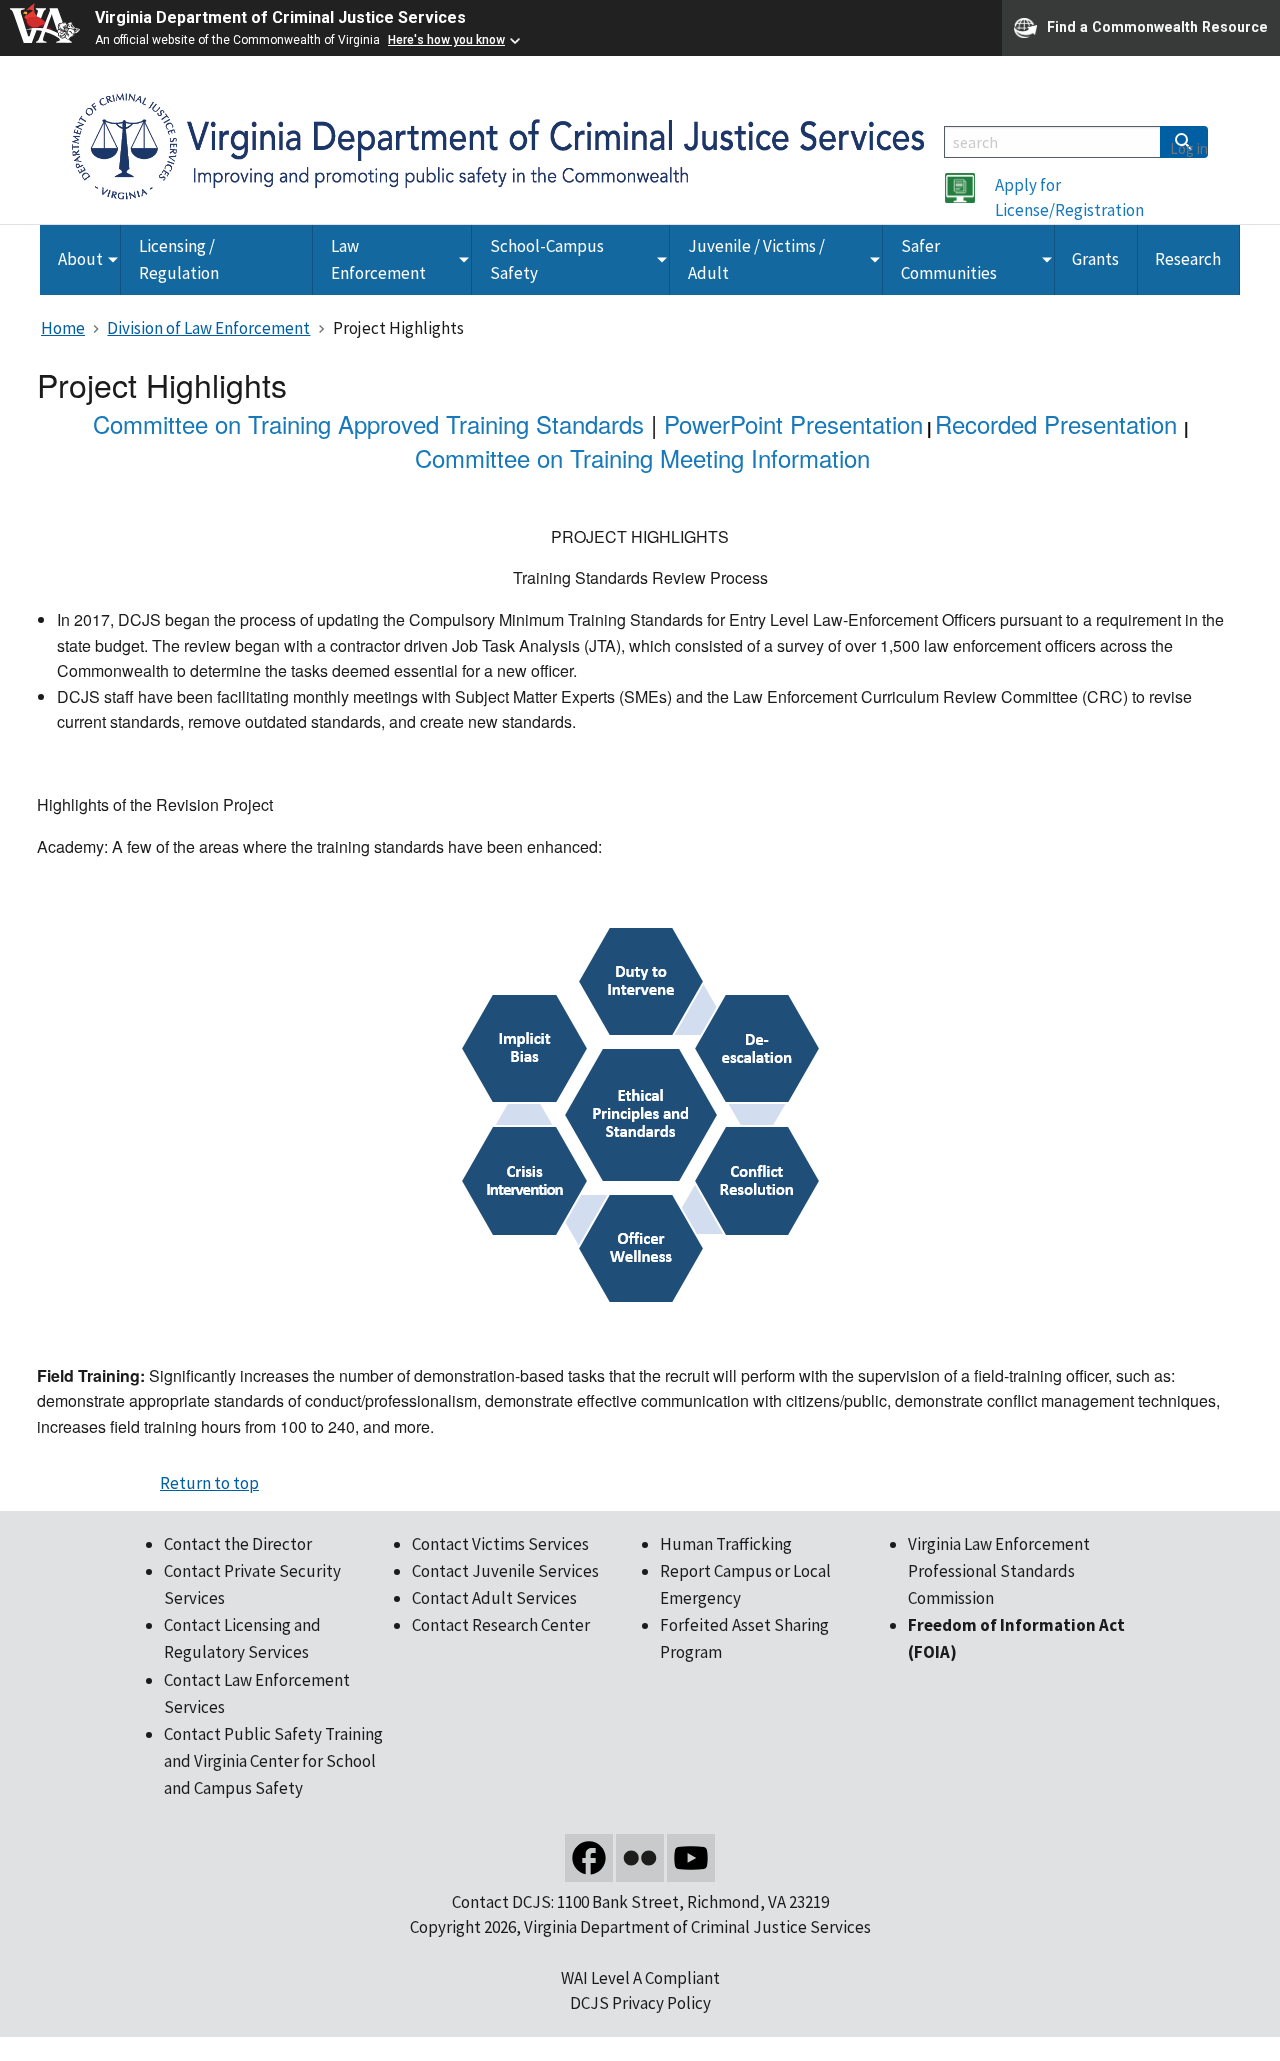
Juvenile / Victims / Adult (756, 259)
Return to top (209, 1483)
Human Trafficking (726, 1544)
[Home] (498, 145)
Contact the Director (238, 1544)
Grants (1095, 259)
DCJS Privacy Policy (640, 2003)
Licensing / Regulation (179, 259)
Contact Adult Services (494, 1598)
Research (1188, 259)
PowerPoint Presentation (793, 423)
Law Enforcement (378, 259)
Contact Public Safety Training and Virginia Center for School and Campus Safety (273, 1761)
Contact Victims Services (500, 1544)
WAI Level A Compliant (640, 1978)
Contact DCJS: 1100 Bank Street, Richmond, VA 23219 (640, 1902)
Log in (1189, 148)
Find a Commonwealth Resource (1157, 26)
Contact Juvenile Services (505, 1571)
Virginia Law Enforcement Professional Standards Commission (999, 1571)
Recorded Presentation (1056, 423)
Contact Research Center (501, 1625)
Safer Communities (949, 259)
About (80, 259)
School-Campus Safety (547, 259)
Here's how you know (446, 40)
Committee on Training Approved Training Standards (368, 423)
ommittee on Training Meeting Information (651, 457)
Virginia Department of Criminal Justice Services (280, 17)
